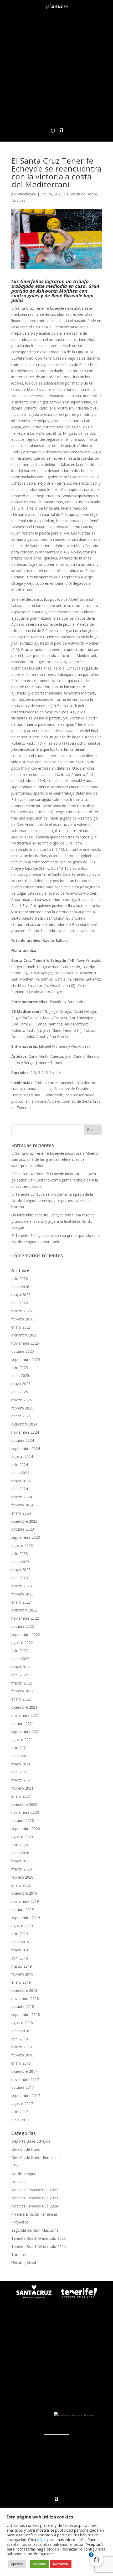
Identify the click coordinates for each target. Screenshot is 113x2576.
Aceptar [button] (39, 2564)
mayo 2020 (21, 1861)
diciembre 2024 (24, 1424)
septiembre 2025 (26, 1359)
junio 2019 (20, 1942)
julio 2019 (20, 1934)
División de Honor (82, 194)
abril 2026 (20, 1303)
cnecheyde (27, 194)
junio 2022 (20, 1659)
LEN (15, 2166)
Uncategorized (24, 2263)
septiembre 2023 (26, 1537)
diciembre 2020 (24, 1804)
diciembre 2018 (24, 1990)
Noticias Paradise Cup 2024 (35, 2206)
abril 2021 (20, 1772)
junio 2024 (20, 1473)
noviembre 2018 (25, 1999)
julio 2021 (20, 1748)
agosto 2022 (22, 1643)
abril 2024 (20, 1489)
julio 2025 (20, 1368)
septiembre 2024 (26, 1448)
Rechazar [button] (61, 2564)
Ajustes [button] (17, 2564)
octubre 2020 (23, 1820)
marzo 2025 (22, 1400)
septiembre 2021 (26, 1731)
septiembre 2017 (26, 2095)
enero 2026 (21, 1327)
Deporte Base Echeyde (31, 2141)
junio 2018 (20, 2031)
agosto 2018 (22, 2023)
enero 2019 (21, 1982)
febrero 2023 (22, 1594)
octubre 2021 (23, 1724)
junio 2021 (20, 1756)
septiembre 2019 (26, 1918)
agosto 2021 (22, 1740)
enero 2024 (21, 1513)
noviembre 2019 (25, 1901)
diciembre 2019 (24, 1893)
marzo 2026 (22, 1311)
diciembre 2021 (24, 1707)
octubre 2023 (23, 1529)
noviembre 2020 (25, 1812)
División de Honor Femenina (35, 2157)
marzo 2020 (22, 1869)
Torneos (19, 2255)
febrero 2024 (22, 1505)
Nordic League (24, 2174)
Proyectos (20, 2222)
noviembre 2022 (25, 1618)
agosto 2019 (22, 1926)
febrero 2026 (22, 1319)
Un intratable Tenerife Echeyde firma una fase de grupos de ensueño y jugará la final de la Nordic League (53, 1221)
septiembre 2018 (26, 2015)
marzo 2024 (22, 1497)
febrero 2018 (22, 2055)
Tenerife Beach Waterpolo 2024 (38, 2246)
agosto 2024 (22, 1456)
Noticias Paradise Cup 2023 (35, 2198)
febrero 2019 (22, 1974)
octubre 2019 (23, 1909)
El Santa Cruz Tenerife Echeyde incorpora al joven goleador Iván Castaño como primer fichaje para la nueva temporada (55, 1180)
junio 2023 (20, 1562)
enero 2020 (21, 1885)
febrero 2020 (22, 1877)
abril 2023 (20, 1578)
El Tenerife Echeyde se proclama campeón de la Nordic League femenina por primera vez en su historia (52, 1201)
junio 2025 (20, 1375)
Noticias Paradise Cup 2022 (35, 2190)
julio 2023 (20, 1554)
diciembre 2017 (24, 2071)
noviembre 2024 (25, 1432)
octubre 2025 (23, 1351)
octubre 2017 (23, 2087)
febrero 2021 (22, 1788)
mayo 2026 (21, 1295)
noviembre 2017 (25, 2079)
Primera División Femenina (34, 2214)
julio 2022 (20, 1650)
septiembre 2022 (26, 1634)
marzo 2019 (22, 1966)
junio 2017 (20, 2120)
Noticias (18, 200)
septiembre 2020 (26, 1829)
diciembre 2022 (24, 1610)
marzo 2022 (22, 1683)
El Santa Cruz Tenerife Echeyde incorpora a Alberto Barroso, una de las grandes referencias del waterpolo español (55, 1160)
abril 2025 (20, 1392)
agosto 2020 (22, 1837)
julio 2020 (20, 1845)
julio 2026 (20, 1279)
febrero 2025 (22, 1408)
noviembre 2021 (25, 1715)
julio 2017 (20, 2112)
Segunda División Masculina (35, 2230)
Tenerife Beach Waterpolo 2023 (38, 2238)
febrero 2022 (22, 1691)
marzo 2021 (22, 1780)
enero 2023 (21, 1602)
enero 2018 (21, 2063)
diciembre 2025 (24, 1335)
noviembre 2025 (25, 1343)
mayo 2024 (21, 1481)
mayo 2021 (21, 1764)
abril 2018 (20, 2039)
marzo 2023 (22, 1586)
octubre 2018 (23, 2006)
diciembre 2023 (24, 1521)
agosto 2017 (22, 2104)
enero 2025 (21, 1416)
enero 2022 (21, 1699)
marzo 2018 (22, 2047)
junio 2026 (20, 1287)
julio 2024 (20, 1465)
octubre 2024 (23, 1440)
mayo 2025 (21, 1384)
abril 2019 (20, 1958)
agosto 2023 (22, 1545)
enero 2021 (21, 1796)
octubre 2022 (23, 1626)
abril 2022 (20, 1675)
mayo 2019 (21, 1950)
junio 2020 (20, 1853)
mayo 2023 (21, 1570)
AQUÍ (42, 2539)
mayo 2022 (21, 1667)
